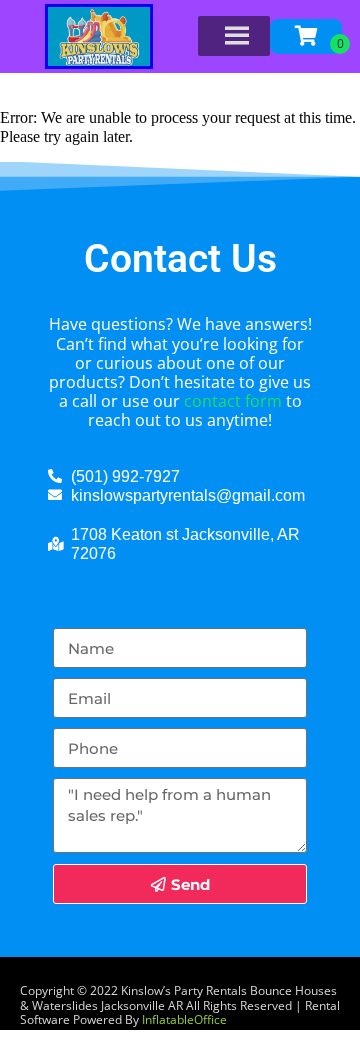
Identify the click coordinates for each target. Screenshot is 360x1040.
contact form (233, 401)
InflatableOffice (184, 1019)
